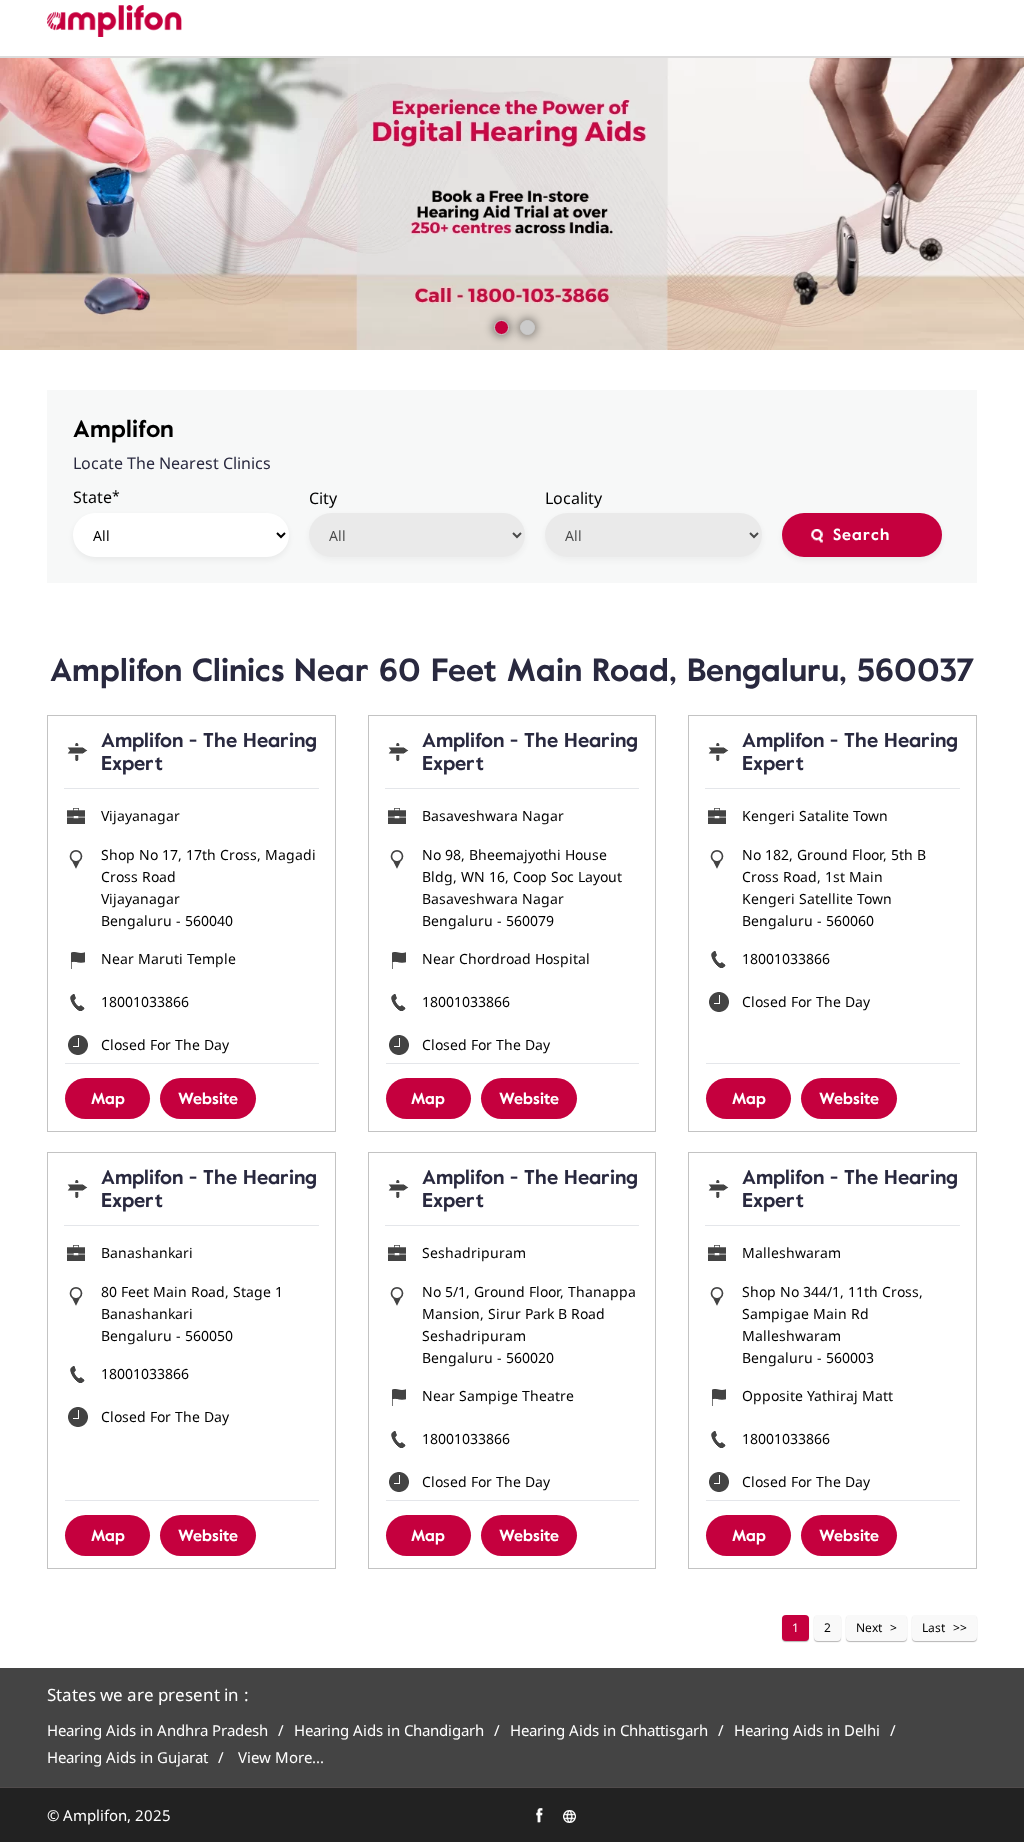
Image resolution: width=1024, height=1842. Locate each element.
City (323, 498)
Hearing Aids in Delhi (807, 1730)
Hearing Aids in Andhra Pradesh (157, 1730)
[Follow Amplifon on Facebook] (537, 1814)
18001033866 (145, 1001)
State (96, 496)
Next (869, 1627)
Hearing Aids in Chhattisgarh (609, 1730)
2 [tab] (525, 325)
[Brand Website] (567, 1814)
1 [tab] (499, 325)
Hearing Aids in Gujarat (127, 1757)
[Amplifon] (114, 21)
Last (933, 1627)
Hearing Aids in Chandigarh (389, 1730)
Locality (573, 498)
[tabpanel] (512, 204)
